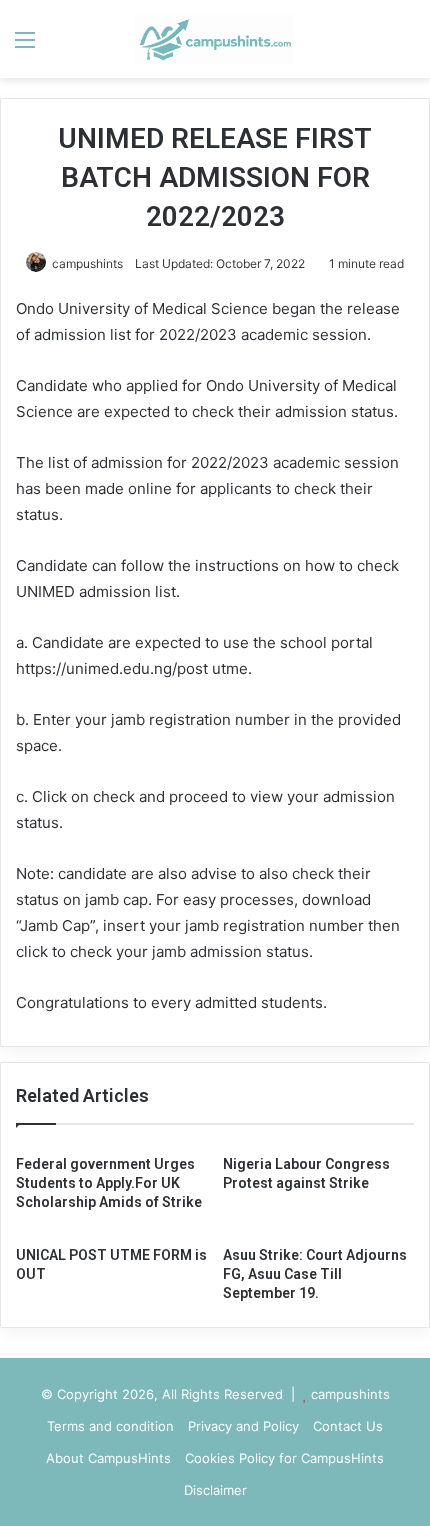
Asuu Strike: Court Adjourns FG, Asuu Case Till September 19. (315, 1274)
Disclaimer (215, 1490)
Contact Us (348, 1426)
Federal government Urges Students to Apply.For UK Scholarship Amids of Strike (109, 1183)
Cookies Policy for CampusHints (284, 1458)
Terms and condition (110, 1426)
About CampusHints (108, 1458)
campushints (87, 263)
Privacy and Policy (243, 1426)
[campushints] (215, 39)
